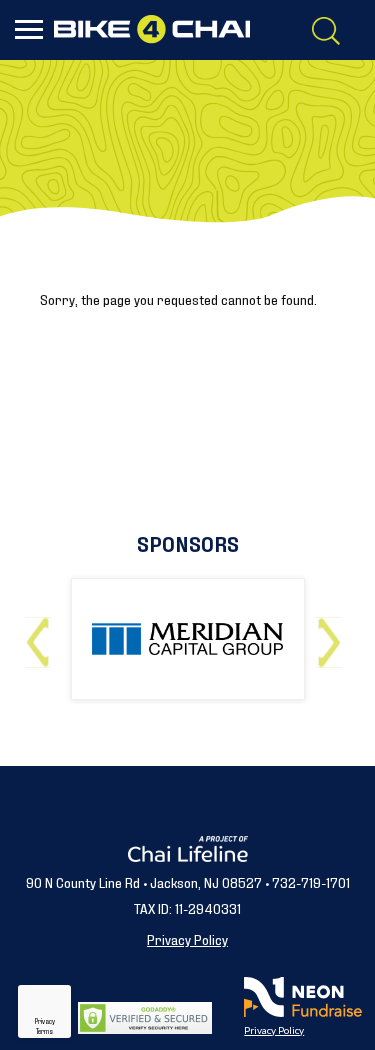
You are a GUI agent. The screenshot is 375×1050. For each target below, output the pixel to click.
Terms (44, 1031)
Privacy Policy (187, 938)
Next (333, 634)
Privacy (45, 1021)
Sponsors (188, 542)
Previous (42, 634)
